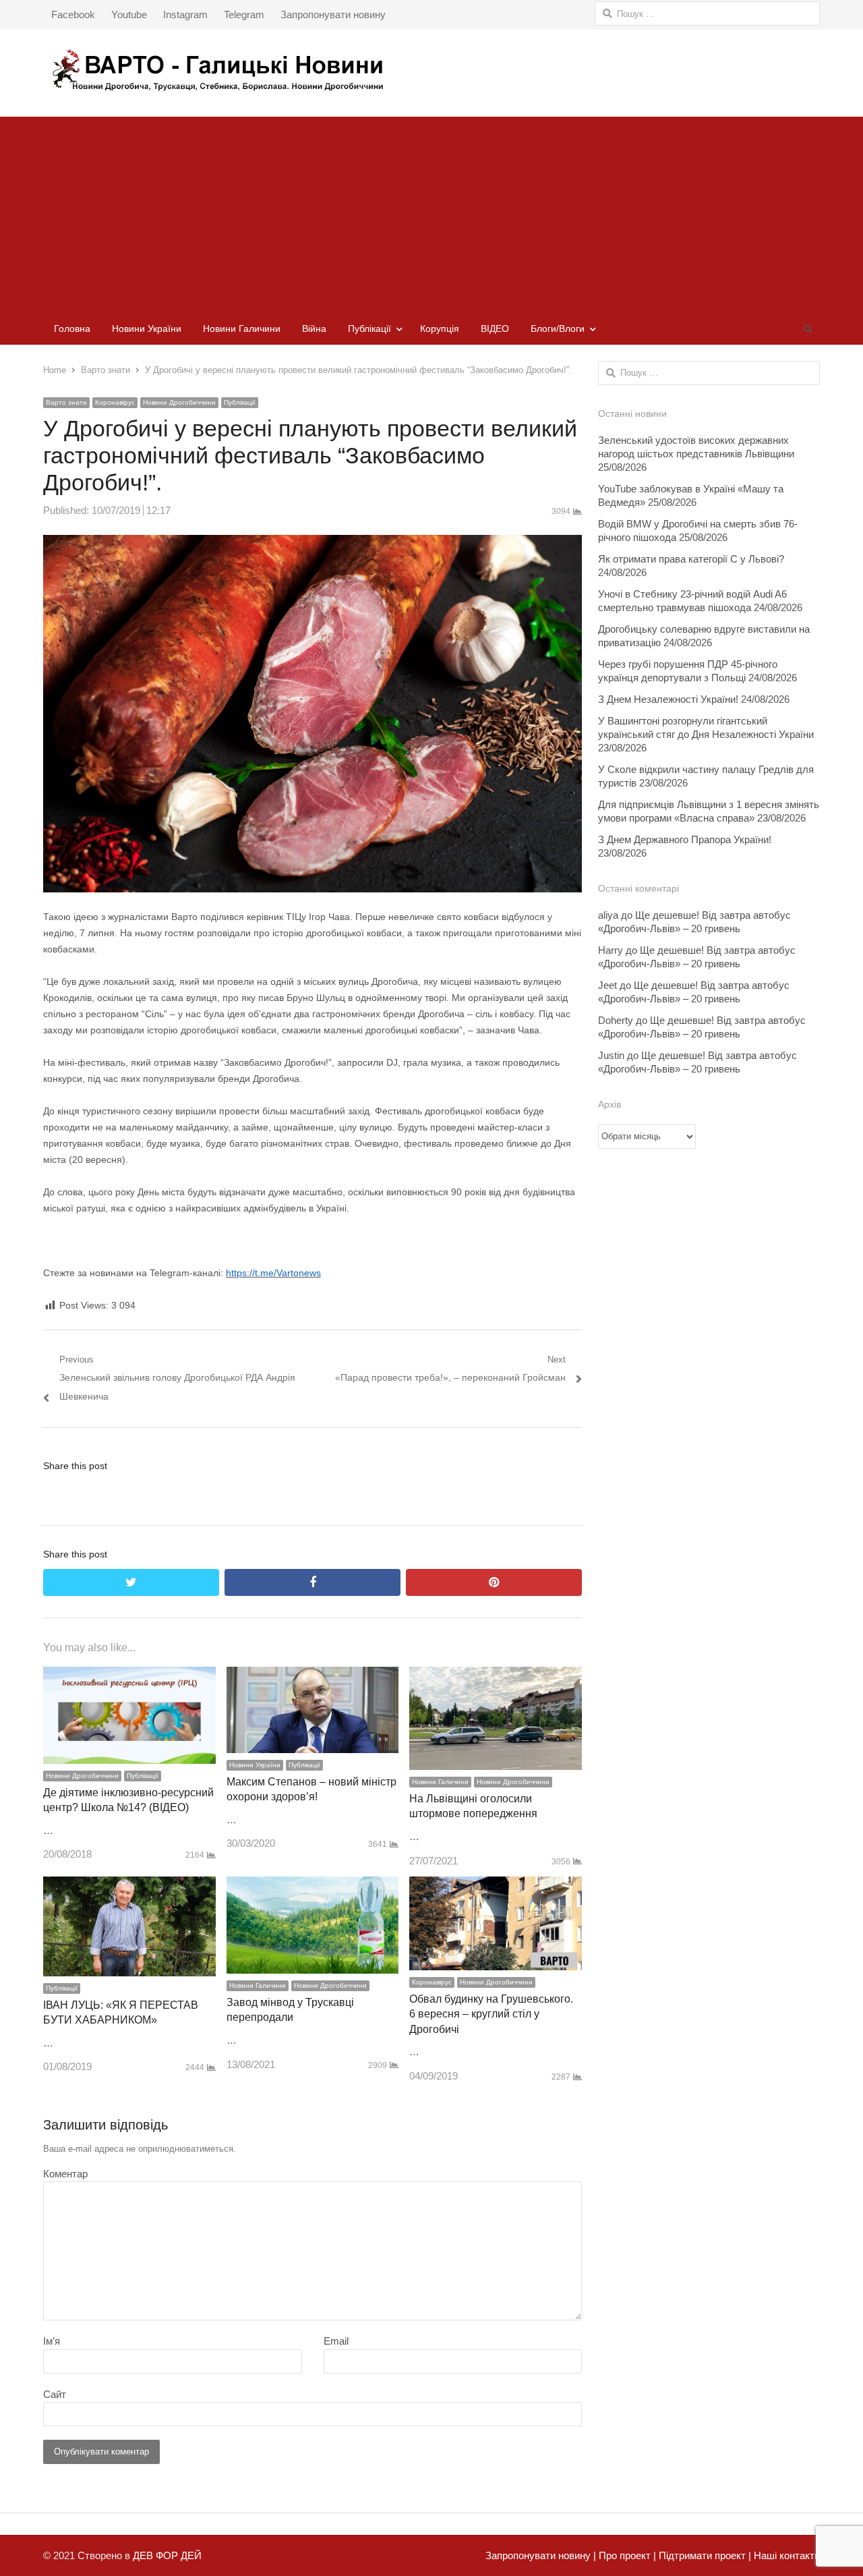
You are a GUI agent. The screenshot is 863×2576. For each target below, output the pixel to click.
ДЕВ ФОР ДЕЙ (167, 2555)
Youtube (129, 15)
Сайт (55, 2394)
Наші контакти (785, 2555)
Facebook (73, 15)
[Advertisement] (431, 211)
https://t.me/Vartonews (273, 1273)
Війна (314, 328)
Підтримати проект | (704, 2555)
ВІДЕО (495, 328)
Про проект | (626, 2555)
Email (336, 2341)
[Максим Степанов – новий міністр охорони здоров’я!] (313, 1676)
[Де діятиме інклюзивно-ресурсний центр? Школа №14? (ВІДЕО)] (129, 1676)
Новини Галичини (242, 328)
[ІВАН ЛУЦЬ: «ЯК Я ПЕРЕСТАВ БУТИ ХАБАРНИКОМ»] (129, 1886)
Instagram (185, 15)
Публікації (369, 328)
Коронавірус (115, 402)
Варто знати (66, 402)
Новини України (147, 328)
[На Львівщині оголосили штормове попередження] (496, 1676)
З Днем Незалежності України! (668, 699)
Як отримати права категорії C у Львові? (691, 559)
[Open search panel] (808, 328)
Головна (72, 328)
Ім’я (52, 2341)
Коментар (65, 2174)
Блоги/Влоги (558, 328)
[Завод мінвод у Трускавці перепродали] (313, 1886)
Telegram (244, 15)
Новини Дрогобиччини (179, 402)
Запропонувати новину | (541, 2555)
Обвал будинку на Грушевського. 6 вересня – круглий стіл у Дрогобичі (491, 2014)
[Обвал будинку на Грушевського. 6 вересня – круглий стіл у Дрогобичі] (496, 1886)
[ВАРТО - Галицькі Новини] (431, 70)
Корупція (440, 328)
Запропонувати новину (333, 15)
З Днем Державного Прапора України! (685, 839)
